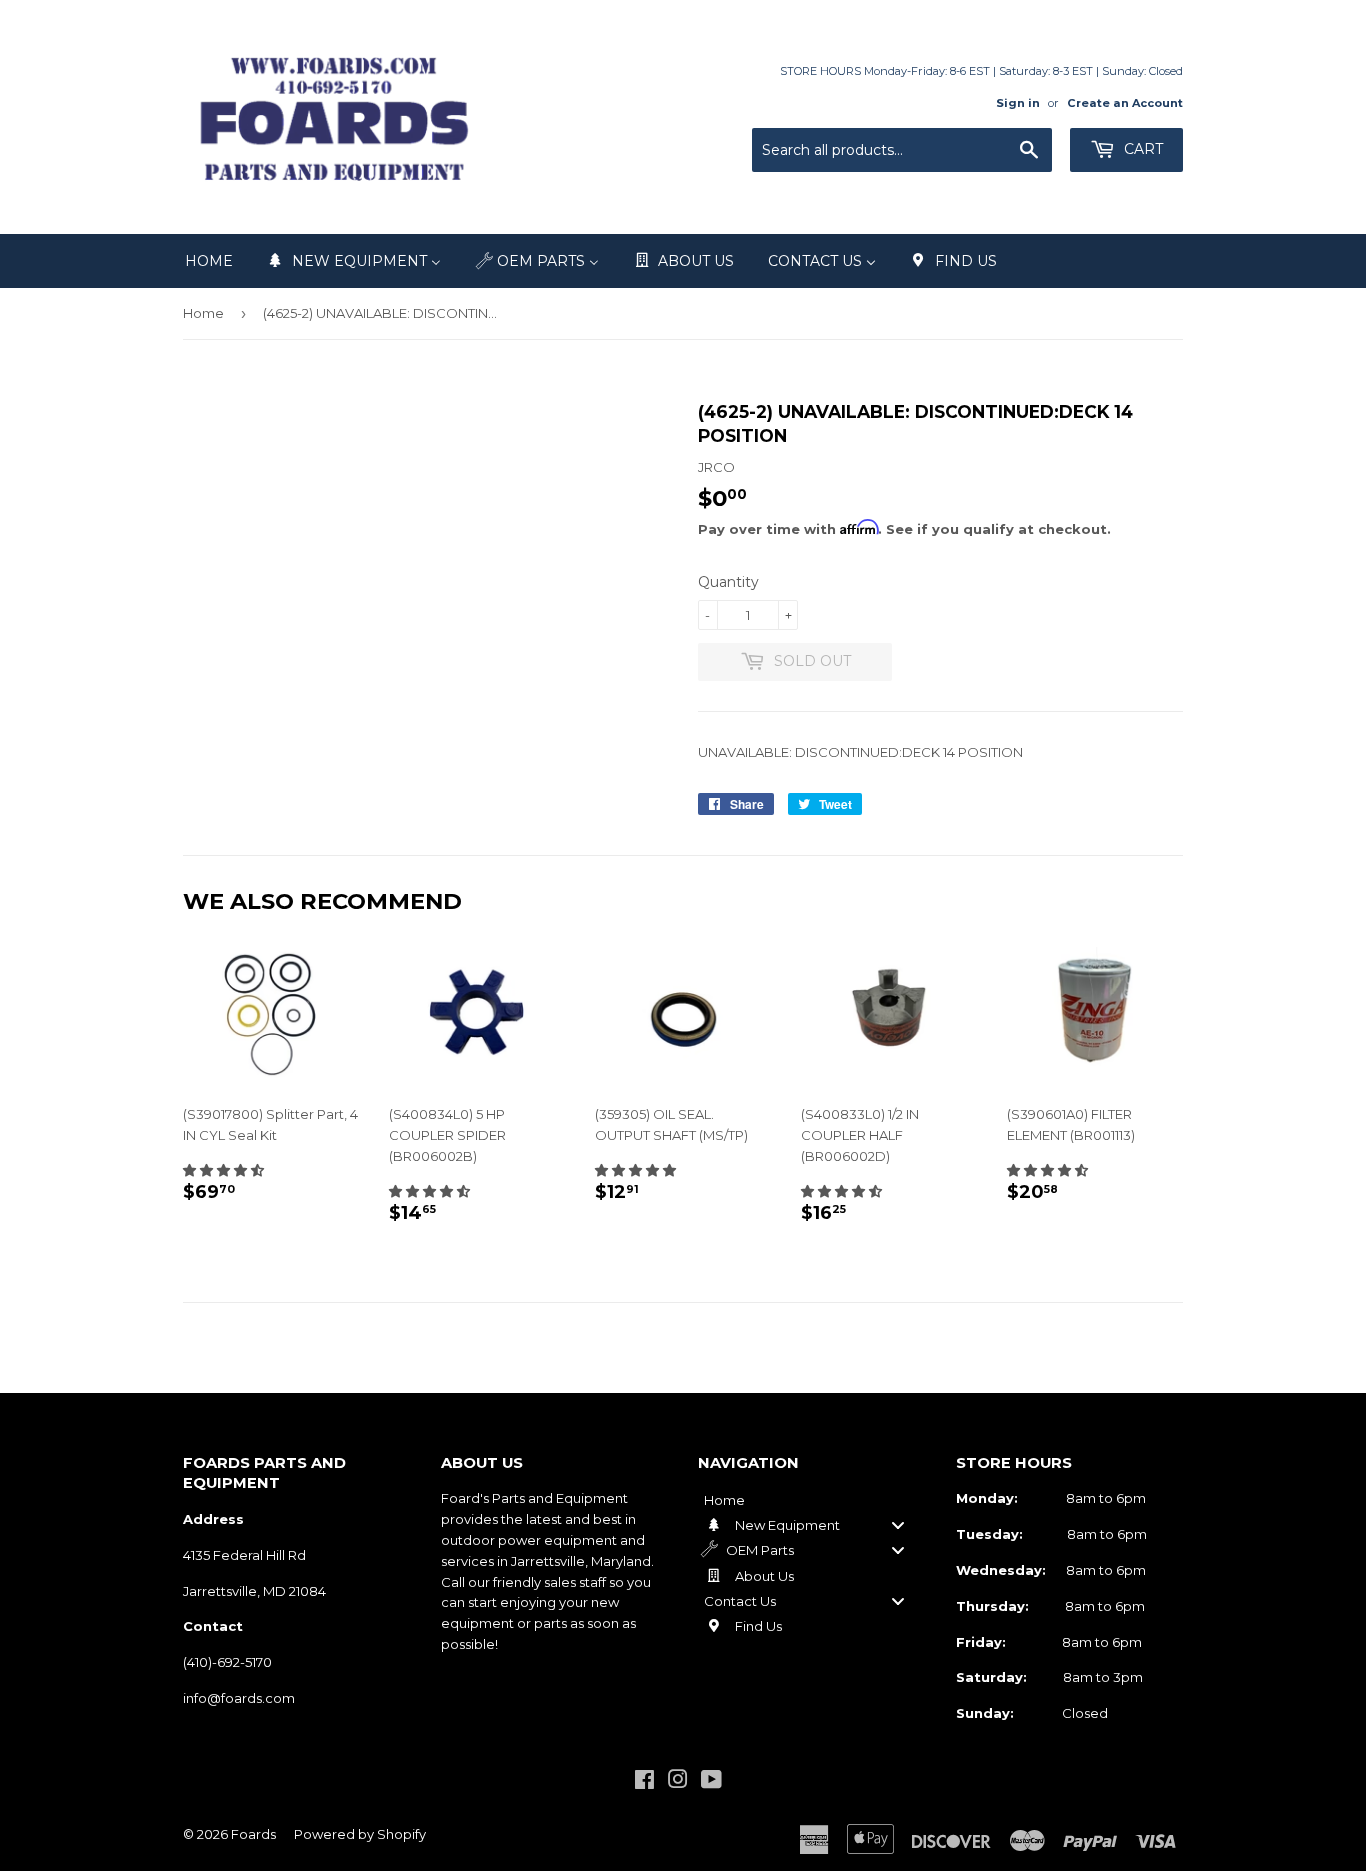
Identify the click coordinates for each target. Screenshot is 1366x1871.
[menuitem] (209, 261)
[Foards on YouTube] (711, 1782)
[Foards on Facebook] (644, 1782)
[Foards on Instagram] (678, 1782)
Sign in (1018, 103)
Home (203, 313)
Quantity (728, 582)
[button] (223, 1170)
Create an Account (1125, 103)
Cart (1141, 149)
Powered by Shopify (360, 1834)
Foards (253, 1834)
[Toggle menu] (898, 1524)
